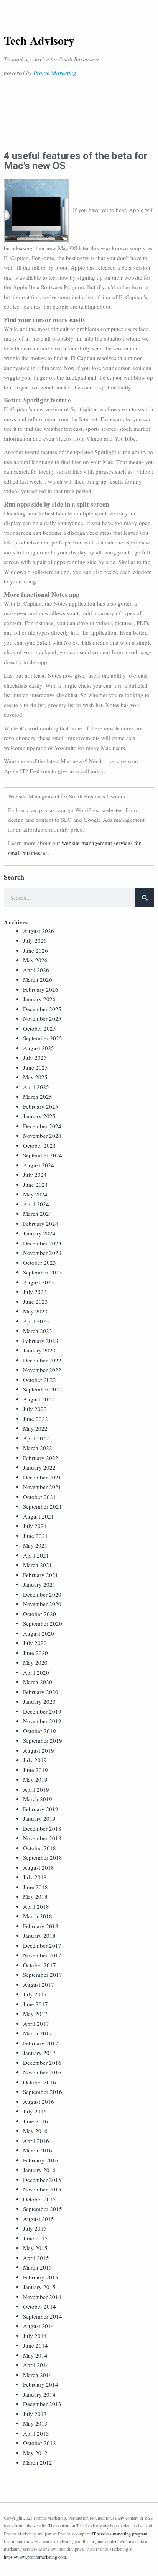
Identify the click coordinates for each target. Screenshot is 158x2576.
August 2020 (39, 1633)
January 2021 (39, 1584)
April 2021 (36, 1555)
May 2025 (35, 1077)
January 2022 (39, 1467)
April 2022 (36, 1438)
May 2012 (35, 2453)
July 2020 (35, 1643)
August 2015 (39, 2219)
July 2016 (35, 2111)
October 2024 (39, 1145)
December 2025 (42, 1009)
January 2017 (39, 2053)
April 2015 (36, 2258)
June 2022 (35, 1419)
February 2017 (41, 2043)
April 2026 (36, 970)
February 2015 (41, 2277)
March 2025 (38, 1097)
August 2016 (39, 2102)
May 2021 (35, 1545)
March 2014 (38, 2375)
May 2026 (35, 960)
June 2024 (35, 1185)
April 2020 (36, 1672)
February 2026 (41, 989)
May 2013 (35, 2423)
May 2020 (35, 1662)
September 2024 (43, 1155)
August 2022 (39, 1399)
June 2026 (35, 950)
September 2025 (43, 1038)
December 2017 (42, 1945)
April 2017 (36, 2024)
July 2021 (35, 1526)
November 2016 (42, 2072)
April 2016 (36, 2141)
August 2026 (39, 931)
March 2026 (38, 979)
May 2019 (35, 1779)
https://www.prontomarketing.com (35, 2557)
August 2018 (39, 1867)
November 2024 (42, 1136)
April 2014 (36, 2365)
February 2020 (41, 1692)
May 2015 (35, 2248)
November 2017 (42, 1955)
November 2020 (42, 1604)
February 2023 (41, 1341)
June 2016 (35, 2121)
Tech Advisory (39, 40)
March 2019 (38, 1799)
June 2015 (35, 2238)
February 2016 (41, 2160)
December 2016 (42, 2063)
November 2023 (42, 1253)
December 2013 (42, 2404)
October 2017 (39, 1965)
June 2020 (35, 1653)
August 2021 (39, 1516)
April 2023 (36, 1321)
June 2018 (35, 1887)
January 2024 (39, 1233)
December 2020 (42, 1594)
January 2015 (39, 2287)
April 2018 (36, 1906)
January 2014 (39, 2394)
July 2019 (35, 1760)
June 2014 (35, 2345)
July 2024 (35, 1175)
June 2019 (35, 1770)
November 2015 (42, 2189)
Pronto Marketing (55, 73)
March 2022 (38, 1448)
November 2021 (42, 1487)
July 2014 (35, 2336)
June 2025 (35, 1067)
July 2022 (35, 1409)
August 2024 (39, 1165)
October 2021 (39, 1497)
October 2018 (39, 1848)
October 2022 (39, 1380)
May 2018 (35, 1897)
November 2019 (42, 1721)
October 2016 (39, 2082)
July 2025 (35, 1057)
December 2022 (42, 1360)
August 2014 (39, 2326)
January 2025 (39, 1116)
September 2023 (43, 1272)
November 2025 (42, 1018)
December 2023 (42, 1243)
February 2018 (41, 1926)
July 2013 (35, 2414)
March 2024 (38, 1214)
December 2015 (42, 2180)
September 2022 (43, 1389)
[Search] (145, 898)
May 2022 (35, 1428)
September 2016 (43, 2092)
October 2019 (39, 1731)
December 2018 (42, 1828)
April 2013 (36, 2433)
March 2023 (38, 1331)
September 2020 (43, 1623)
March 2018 (38, 1916)
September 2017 (43, 1975)
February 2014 (41, 2384)
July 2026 (35, 940)
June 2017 (35, 2004)
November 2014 (42, 2297)
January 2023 (39, 1350)
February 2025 (41, 1106)
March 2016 (38, 2150)
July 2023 (35, 1292)
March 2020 (38, 1682)
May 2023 (35, 1311)
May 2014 (35, 2355)
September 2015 (43, 2209)
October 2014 (39, 2306)
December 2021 (42, 1477)
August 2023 (39, 1282)
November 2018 (42, 1838)
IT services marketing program (119, 2534)
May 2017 (35, 2014)
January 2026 (39, 999)
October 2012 (39, 2443)
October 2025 (39, 1028)
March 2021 (38, 1565)
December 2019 (42, 1711)
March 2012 (38, 2462)
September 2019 (43, 1740)
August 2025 (39, 1048)
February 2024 (41, 1224)
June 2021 (35, 1536)
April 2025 (36, 1087)
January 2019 (39, 1818)
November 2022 (42, 1370)
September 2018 (43, 1857)
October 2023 (39, 1263)
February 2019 (41, 1809)
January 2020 (39, 1701)
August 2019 (39, 1750)
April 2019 (36, 1789)
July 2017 (35, 1994)
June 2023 (35, 1302)
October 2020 (39, 1614)
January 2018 (39, 1936)
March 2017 (38, 2033)
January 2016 (39, 2170)
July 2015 (35, 2228)
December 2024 (42, 1126)
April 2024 (36, 1204)
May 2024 (35, 1194)
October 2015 (39, 2199)
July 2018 (35, 1877)
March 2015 (38, 2267)
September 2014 (43, 2316)
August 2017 (39, 1985)
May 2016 (35, 2131)
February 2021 (41, 1575)
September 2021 (43, 1506)
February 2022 (41, 1458)
